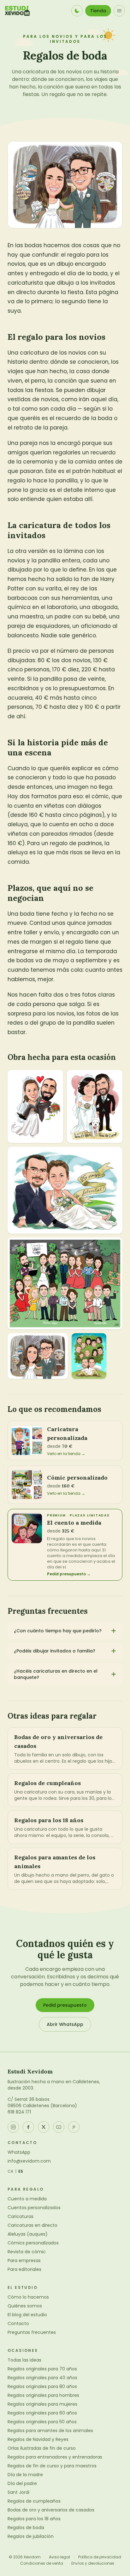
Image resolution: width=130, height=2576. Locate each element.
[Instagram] (13, 2127)
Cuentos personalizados (34, 2208)
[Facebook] (28, 2127)
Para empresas (24, 2260)
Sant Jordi (18, 2492)
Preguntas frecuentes (32, 2332)
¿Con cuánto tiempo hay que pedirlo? (58, 1631)
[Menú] (119, 11)
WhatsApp (19, 2152)
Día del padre (22, 2483)
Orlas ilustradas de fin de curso (42, 2448)
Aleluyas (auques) (28, 2234)
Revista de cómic (27, 2252)
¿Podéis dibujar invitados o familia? (55, 1651)
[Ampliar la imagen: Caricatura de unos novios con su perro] (95, 1106)
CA (11, 2171)
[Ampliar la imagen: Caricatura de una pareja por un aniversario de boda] (65, 1190)
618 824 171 (19, 2112)
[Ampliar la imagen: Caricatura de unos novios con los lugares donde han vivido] (38, 1356)
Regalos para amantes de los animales (50, 2431)
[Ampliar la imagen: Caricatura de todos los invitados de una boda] (65, 1283)
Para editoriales (24, 2269)
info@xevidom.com (29, 2161)
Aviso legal (59, 2557)
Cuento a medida (27, 2199)
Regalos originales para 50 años (42, 2422)
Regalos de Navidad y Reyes (38, 2439)
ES (21, 2171)
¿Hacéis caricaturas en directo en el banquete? (56, 1674)
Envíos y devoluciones (93, 2563)
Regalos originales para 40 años (42, 2378)
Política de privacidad (100, 2557)
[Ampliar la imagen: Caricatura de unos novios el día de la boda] (35, 1106)
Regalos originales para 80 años (42, 2386)
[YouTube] (59, 2127)
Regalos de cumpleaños (34, 2501)
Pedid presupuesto (65, 2005)
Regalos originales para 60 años (42, 2413)
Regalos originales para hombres (43, 2395)
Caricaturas (21, 2216)
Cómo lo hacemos (28, 2297)
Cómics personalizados (33, 2243)
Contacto (18, 2323)
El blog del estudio (27, 2315)
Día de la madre (25, 2475)
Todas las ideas (24, 2360)
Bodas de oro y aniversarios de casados (51, 2510)
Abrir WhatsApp (65, 2024)
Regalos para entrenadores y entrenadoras (55, 2457)
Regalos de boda (26, 2528)
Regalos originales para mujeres (42, 2404)
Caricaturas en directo (32, 2225)
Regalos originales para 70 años (42, 2369)
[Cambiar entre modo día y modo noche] (77, 11)
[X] (44, 2127)
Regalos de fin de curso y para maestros (52, 2466)
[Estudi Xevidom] (17, 11)
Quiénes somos (25, 2306)
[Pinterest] (74, 2127)
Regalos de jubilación (31, 2536)
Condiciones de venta (42, 2563)
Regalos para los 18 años (34, 2519)
